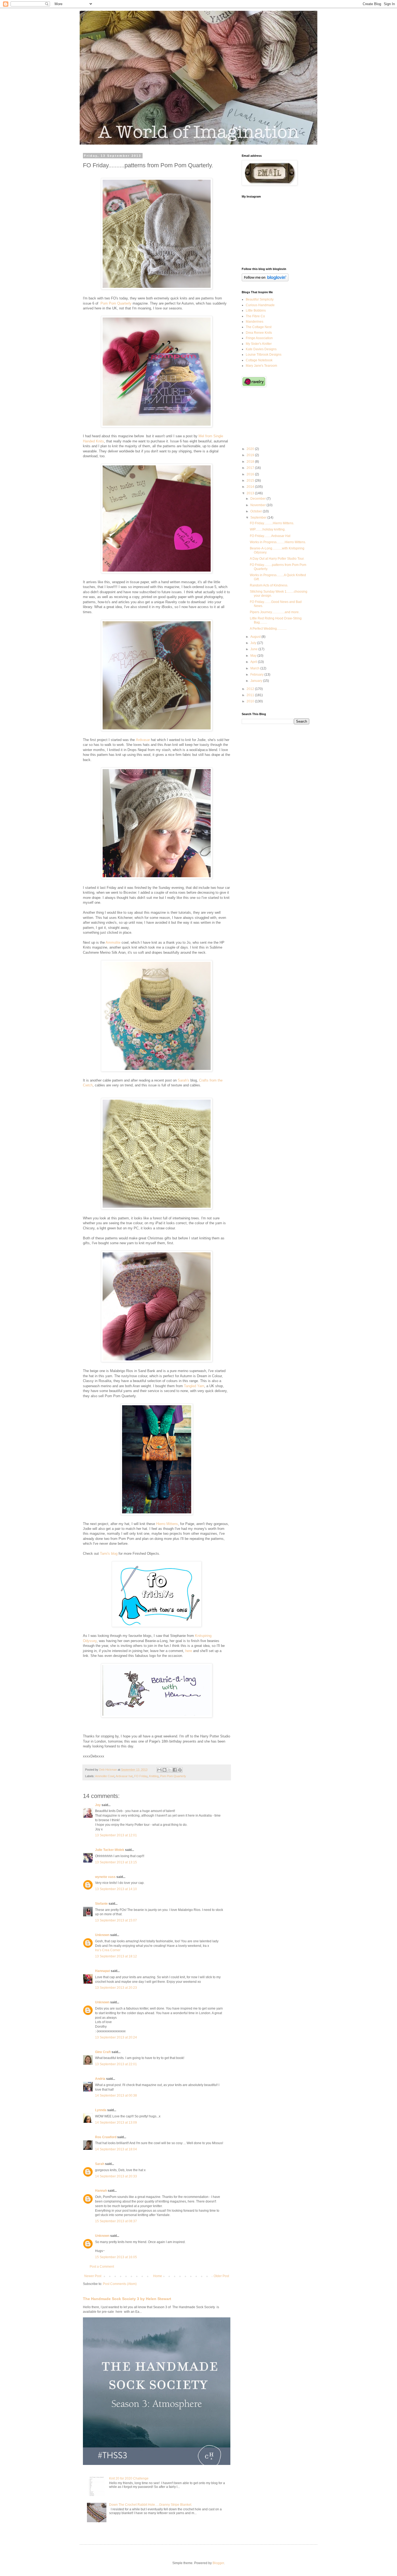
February (257, 675)
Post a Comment (102, 2267)
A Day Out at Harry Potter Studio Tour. (277, 559)
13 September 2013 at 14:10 (116, 1889)
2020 (251, 449)
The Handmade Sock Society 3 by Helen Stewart (127, 2299)
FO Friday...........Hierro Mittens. (272, 523)
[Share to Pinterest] (180, 1770)
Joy (98, 1805)
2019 (251, 455)
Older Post (221, 2276)
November (258, 505)
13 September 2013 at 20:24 (116, 2037)
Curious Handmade (260, 305)
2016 (251, 474)
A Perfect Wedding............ (268, 629)
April (254, 662)
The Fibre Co (255, 316)
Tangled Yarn (194, 1386)
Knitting (154, 1776)
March (255, 668)
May (254, 656)
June (254, 649)
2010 (251, 701)
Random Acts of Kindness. (269, 585)
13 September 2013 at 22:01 (116, 2064)
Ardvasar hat (124, 1776)
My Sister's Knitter (259, 344)
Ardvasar (143, 740)
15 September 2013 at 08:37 (116, 2221)
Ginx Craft (103, 2052)
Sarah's (184, 1080)
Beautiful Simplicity (260, 299)
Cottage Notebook (259, 360)
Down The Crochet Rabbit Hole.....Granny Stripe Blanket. (151, 2505)
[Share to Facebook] (175, 1770)
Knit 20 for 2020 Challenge (129, 2478)
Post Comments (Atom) (120, 2284)
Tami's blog (109, 1554)
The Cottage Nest (259, 327)
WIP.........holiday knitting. (268, 529)
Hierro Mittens (167, 1524)
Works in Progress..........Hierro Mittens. (278, 542)
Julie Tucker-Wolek (110, 1850)
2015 (251, 481)
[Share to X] (170, 1770)
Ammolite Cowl (105, 1776)
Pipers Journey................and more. (275, 612)
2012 (251, 689)
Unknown (102, 1935)
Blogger (218, 2563)
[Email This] (159, 1770)
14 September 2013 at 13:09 (116, 2123)
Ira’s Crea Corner (108, 1950)
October (257, 511)
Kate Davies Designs (261, 349)
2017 (251, 468)
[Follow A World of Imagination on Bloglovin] (265, 280)
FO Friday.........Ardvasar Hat (270, 536)
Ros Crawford (106, 2137)
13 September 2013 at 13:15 (116, 1862)
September (259, 518)
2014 (251, 487)
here (189, 1651)
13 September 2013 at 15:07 (116, 1920)
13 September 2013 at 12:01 (116, 1835)
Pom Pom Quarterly (116, 303)
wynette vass (105, 1877)
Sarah (100, 2164)
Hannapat (102, 1971)
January (257, 681)
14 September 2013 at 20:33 (116, 2176)
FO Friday (141, 1776)
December (258, 499)
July (254, 643)
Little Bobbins (256, 311)
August (256, 637)
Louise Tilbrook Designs (264, 355)
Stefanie (101, 1904)
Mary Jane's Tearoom (261, 366)
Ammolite (113, 942)
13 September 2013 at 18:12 (116, 1956)
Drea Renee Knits (259, 333)
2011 (251, 695)
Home (158, 2276)
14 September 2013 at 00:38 (116, 2095)
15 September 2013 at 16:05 (116, 2257)
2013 (251, 493)
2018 (251, 462)
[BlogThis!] (164, 1770)
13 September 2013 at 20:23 (116, 1988)
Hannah (101, 2191)
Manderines (255, 322)
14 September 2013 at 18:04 (116, 2149)
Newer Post (93, 2276)
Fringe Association (259, 338)
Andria (100, 2079)
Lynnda (101, 2110)
